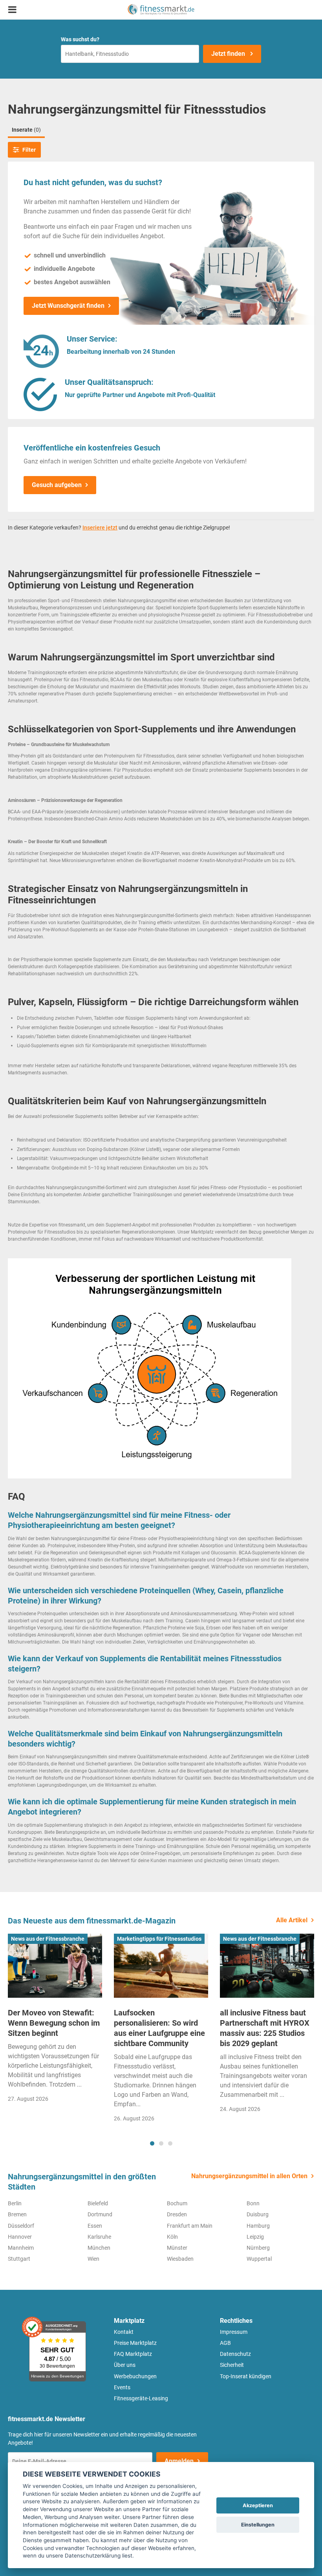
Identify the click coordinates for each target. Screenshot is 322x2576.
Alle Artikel (292, 1920)
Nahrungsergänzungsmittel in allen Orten (249, 2176)
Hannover (20, 2237)
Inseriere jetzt (100, 528)
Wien (93, 2259)
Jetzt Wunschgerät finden (68, 306)
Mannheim (21, 2248)
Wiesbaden (180, 2259)
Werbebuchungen (135, 2376)
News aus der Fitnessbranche (48, 1939)
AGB (225, 2343)
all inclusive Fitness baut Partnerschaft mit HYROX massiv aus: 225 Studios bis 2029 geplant (265, 2028)
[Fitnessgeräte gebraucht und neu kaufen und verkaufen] (161, 10)
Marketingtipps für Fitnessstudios (159, 1939)
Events (122, 2387)
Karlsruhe (99, 2237)
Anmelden (179, 2461)
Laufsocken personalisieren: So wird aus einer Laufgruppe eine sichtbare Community (159, 2028)
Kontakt (124, 2332)
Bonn (253, 2203)
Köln (172, 2237)
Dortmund (100, 2214)
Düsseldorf (21, 2226)
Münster (177, 2248)
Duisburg (258, 2214)
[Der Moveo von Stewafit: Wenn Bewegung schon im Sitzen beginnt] (55, 1966)
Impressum (234, 2332)
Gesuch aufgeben (57, 485)
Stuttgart (19, 2259)
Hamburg (258, 2226)
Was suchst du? (80, 39)
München (99, 2248)
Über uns (125, 2365)
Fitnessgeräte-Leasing (141, 2398)
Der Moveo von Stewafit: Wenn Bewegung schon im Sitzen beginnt (54, 2023)
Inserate (26, 130)
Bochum (177, 2203)
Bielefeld (98, 2203)
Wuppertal (259, 2259)
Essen (95, 2226)
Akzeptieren (258, 2505)
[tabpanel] (55, 2021)
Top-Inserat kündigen (246, 2376)
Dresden (177, 2214)
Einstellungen (258, 2525)
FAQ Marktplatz (133, 2354)
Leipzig (255, 2237)
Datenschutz (235, 2354)
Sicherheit (232, 2365)
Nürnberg (258, 2248)
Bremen (17, 2214)
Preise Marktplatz (135, 2343)
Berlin (15, 2203)
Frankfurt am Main (190, 2226)
